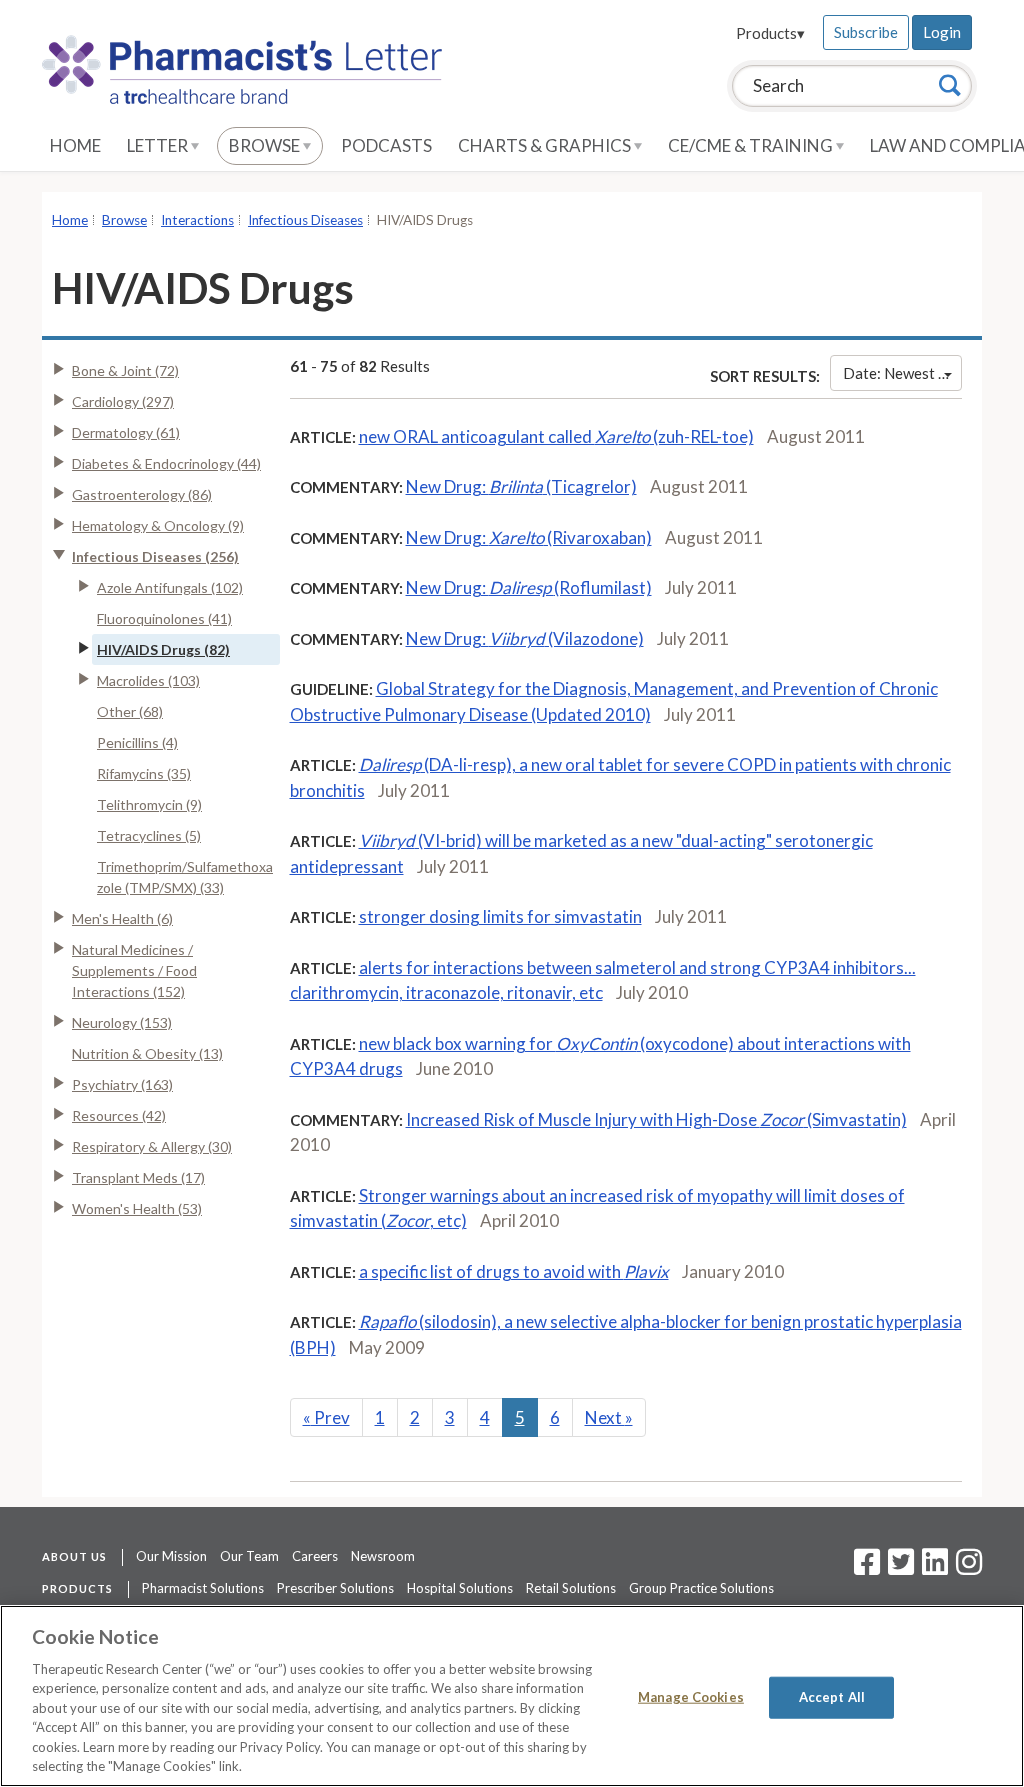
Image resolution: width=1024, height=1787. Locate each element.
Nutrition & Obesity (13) (147, 1053)
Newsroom (383, 1556)
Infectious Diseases (305, 220)
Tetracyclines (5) (149, 835)
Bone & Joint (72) (125, 370)
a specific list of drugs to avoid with (514, 1271)
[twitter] (898, 1568)
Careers (315, 1556)
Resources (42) (119, 1115)
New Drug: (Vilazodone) (525, 638)
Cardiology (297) (123, 401)
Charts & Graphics (546, 145)
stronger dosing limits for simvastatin (500, 916)
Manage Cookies (691, 1697)
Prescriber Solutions (335, 1588)
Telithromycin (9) (149, 804)
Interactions (197, 220)
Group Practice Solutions (701, 1588)
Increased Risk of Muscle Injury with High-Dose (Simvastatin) (656, 1119)
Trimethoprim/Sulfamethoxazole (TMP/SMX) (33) (185, 877)
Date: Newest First (902, 373)
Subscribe (866, 32)
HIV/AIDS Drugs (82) (163, 649)
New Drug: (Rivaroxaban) (529, 537)
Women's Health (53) (137, 1208)
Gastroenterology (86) (142, 494)
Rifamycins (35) (144, 773)
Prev (326, 1417)
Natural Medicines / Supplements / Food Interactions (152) (134, 970)
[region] (512, 1696)
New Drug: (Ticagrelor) (521, 486)
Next (609, 1417)
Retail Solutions (571, 1588)
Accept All (832, 1697)
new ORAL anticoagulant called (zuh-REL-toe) (556, 436)
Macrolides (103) (148, 680)
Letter (159, 145)
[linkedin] (935, 1568)
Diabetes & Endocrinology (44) (166, 463)
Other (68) (130, 711)
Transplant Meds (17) (138, 1177)
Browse (266, 145)
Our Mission (171, 1556)
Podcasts (386, 145)
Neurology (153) (122, 1022)
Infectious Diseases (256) (155, 556)
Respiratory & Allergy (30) (152, 1146)
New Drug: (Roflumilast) (529, 587)
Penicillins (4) (137, 742)
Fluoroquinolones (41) (164, 618)
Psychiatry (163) (122, 1084)
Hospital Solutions (460, 1588)
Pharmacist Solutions (203, 1588)
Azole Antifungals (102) (170, 587)
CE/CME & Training (752, 145)
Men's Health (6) (122, 918)
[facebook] (867, 1568)
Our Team (249, 1556)
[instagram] (969, 1568)
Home (75, 145)
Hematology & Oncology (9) (158, 525)
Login (942, 32)
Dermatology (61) (126, 432)
